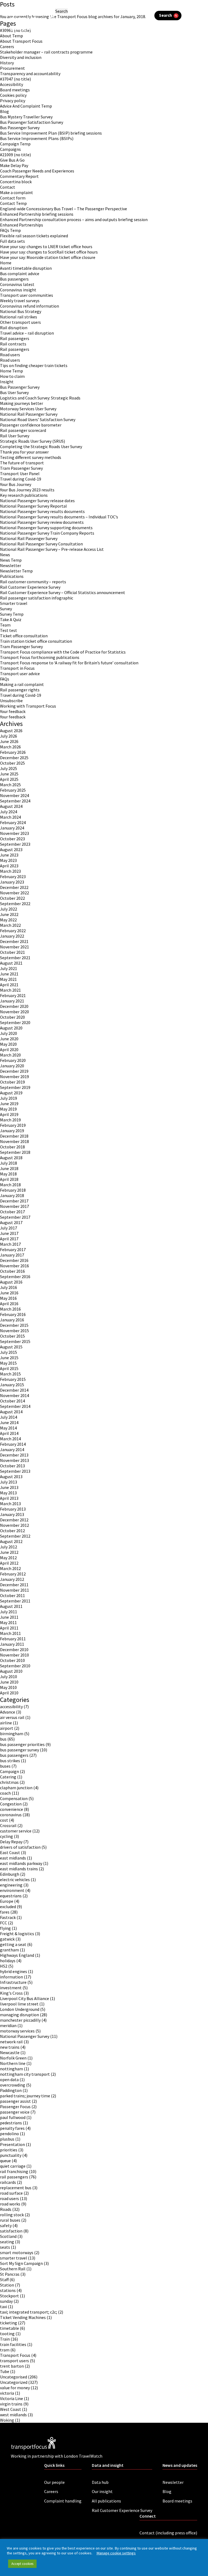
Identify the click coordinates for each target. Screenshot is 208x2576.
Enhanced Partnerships (22, 225)
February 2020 (13, 1060)
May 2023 (8, 860)
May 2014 (8, 1428)
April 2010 (9, 1693)
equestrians (11, 1896)
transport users (14, 2361)
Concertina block (16, 182)
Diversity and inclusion (21, 57)
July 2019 (9, 1098)
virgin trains (11, 2404)
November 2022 (14, 893)
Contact (8, 187)
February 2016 (13, 1314)
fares (5, 1912)
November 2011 (14, 1590)
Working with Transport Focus (28, 706)
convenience (12, 1809)
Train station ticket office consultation (36, 641)
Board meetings (15, 90)
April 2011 (9, 1628)
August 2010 (11, 1671)
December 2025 (14, 758)
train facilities (13, 2344)
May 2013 (8, 1493)
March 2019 (10, 1120)
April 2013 (9, 1498)
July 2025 (9, 768)
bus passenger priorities (22, 1744)
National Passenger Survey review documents (42, 522)
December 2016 (14, 1260)
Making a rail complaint (22, 684)
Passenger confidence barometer (31, 425)
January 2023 (12, 882)
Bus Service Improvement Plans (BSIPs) (37, 138)
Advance (8, 1712)
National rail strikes (19, 317)
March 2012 (10, 1568)
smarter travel (14, 2258)
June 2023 (9, 855)
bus (3, 1739)
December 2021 (14, 941)
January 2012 (12, 1579)
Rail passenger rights (20, 690)
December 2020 (14, 1006)
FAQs (5, 679)
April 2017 (9, 1239)
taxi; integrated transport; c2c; (29, 2312)
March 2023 (10, 871)
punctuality (11, 2155)
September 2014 (15, 1406)
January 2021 (12, 1001)
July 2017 (9, 1228)
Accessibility (12, 84)
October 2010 (12, 1660)
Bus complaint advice (20, 274)
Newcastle (10, 2052)
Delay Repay (11, 1842)
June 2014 (9, 1422)
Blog (4, 111)
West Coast (11, 2409)
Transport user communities (27, 295)
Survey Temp (12, 614)
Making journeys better (22, 403)
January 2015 (12, 1385)
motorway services (17, 2031)
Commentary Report (19, 176)
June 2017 (9, 1233)
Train (5, 2339)
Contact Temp (13, 203)
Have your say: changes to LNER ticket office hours (46, 246)
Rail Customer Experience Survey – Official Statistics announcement (63, 592)
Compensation (14, 1798)
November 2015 (14, 1331)
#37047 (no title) (15, 79)
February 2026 (13, 752)
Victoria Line (12, 2398)
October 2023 (12, 839)
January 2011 (12, 1644)
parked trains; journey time (25, 2096)
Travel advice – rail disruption (27, 333)
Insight (7, 382)
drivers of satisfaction (20, 1847)
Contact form (13, 198)
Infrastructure (13, 1982)
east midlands (13, 1858)
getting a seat (13, 1944)
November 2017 (14, 1206)
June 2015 (9, 1358)
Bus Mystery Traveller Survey (26, 117)
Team (5, 625)
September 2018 (15, 1152)
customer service (16, 1831)
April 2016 (9, 1304)
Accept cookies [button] (22, 2564)
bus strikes (10, 1761)
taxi (4, 2307)
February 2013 (13, 1509)
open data (9, 2080)
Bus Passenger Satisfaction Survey (32, 122)
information (12, 1977)
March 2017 (10, 1244)
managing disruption (19, 2015)
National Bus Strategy (21, 311)
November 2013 (14, 1460)
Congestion (11, 1804)
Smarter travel (14, 603)
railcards (8, 2182)
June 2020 (9, 1039)
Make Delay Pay (14, 165)
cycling (6, 1836)
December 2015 (14, 1325)
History (7, 63)
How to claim (12, 376)
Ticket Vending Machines (23, 2317)
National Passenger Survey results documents (42, 511)
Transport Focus (15, 2355)
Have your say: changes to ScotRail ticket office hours (49, 252)
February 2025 (13, 790)
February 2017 (13, 1249)
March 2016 (10, 1309)
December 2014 (14, 1390)
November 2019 (14, 1077)
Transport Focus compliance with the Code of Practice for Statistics (63, 652)
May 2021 (8, 979)
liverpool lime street (19, 2004)
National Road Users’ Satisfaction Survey (38, 419)
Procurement (12, 68)
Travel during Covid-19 (21, 479)
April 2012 (9, 1563)
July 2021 (9, 968)
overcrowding (13, 2085)
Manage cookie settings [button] (116, 2553)
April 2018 (9, 1179)
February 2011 (13, 1639)
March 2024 (10, 817)
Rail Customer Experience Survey (30, 587)
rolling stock (12, 2215)
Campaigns (10, 149)
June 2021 (9, 974)
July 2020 (9, 1033)
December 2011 (14, 1585)
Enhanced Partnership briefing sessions (37, 214)
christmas (9, 1782)
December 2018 (14, 1136)
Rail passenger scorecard (23, 430)
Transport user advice (20, 674)
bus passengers (14, 1755)
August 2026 (11, 731)
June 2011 (9, 1617)
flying (5, 1928)
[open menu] (193, 16)
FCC (4, 1923)
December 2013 (14, 1455)
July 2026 (9, 736)
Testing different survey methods (31, 457)
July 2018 (9, 1163)
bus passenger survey (19, 1750)
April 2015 (9, 1368)
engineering (11, 1885)
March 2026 (10, 747)
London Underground (20, 2009)
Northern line (13, 2063)
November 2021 (14, 947)
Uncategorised (14, 2377)
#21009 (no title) (15, 155)
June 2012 (9, 1552)
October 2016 (12, 1271)
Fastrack (8, 1917)
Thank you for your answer (24, 452)
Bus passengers (14, 279)
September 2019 (15, 1087)
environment (12, 1890)
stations (8, 2290)
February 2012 (13, 1574)
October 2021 (12, 952)
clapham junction (16, 1788)
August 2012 (11, 1541)
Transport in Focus (17, 668)
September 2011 (15, 1601)
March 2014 (10, 1439)
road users (9, 2198)
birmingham (12, 1734)
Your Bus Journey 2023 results (27, 490)
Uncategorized (14, 2382)
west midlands (13, 2415)
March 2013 (10, 1504)
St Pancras (10, 2274)
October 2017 (12, 1212)
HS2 (4, 1966)
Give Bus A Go (12, 160)
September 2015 (15, 1341)
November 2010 (14, 1655)
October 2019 (12, 1082)
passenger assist (15, 2101)
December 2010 (14, 1649)
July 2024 (9, 812)
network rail (11, 2042)
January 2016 (12, 1320)
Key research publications (24, 495)
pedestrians (11, 2123)
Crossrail (8, 1825)
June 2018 (9, 1168)
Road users (10, 355)
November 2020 (14, 1012)
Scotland (8, 2236)
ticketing (9, 2323)
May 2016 (8, 1298)
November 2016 (14, 1266)
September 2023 (15, 844)
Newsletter (11, 565)
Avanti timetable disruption (26, 268)
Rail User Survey (15, 436)
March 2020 (10, 1055)
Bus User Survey (14, 392)
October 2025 (12, 763)
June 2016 (9, 1293)
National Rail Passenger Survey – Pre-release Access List (52, 549)
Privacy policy (13, 101)
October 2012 (12, 1531)
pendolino (9, 2134)
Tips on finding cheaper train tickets (34, 365)
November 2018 (14, 1141)
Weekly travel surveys (20, 301)
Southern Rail (13, 2269)
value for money (15, 2388)
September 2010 (15, 1666)
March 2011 (10, 1633)
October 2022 (12, 898)
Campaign (9, 1771)
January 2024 (12, 828)
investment (11, 1988)
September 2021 (15, 958)
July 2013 (9, 1482)
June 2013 (9, 1487)
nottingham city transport (25, 2074)
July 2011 (9, 1612)
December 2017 (14, 1201)
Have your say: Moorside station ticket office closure (48, 257)
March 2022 (10, 925)
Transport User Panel (20, 474)
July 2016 (9, 1287)
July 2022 (9, 909)
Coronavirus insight (18, 290)
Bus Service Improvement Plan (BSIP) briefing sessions (51, 133)
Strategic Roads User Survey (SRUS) (32, 441)
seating (7, 2242)
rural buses (10, 2220)
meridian (8, 2025)
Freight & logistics (17, 1934)
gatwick (7, 1939)
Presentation (12, 2144)
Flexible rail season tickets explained (34, 236)
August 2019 (11, 1093)
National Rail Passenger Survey (29, 414)
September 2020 (15, 1022)
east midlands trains (19, 1869)
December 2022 (14, 887)
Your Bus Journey (16, 484)
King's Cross (11, 1993)
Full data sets (12, 241)
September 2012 (15, 1536)
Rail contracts (13, 344)
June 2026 (9, 741)
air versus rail (12, 1717)
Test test (9, 630)
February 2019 (13, 1125)
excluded (8, 1907)
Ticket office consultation (24, 636)
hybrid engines (14, 1971)
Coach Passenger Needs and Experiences (37, 171)
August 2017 (11, 1222)
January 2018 (12, 1195)
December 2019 (14, 1071)
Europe (7, 1901)
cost (4, 1820)
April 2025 (9, 779)
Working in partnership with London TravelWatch (57, 29)
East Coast (10, 1852)
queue (5, 2161)
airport (7, 1728)
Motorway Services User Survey (28, 409)
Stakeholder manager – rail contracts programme (46, 52)
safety (6, 2225)
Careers (7, 46)
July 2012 (9, 1547)
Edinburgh (10, 1874)
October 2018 (12, 1147)
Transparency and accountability (30, 74)
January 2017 (12, 1255)
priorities (9, 2150)
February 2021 (13, 995)
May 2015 (8, 1363)
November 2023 (14, 833)
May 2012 (8, 1558)
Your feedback (13, 711)
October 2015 (12, 1336)
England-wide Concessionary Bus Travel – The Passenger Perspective (64, 209)
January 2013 (12, 1514)
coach (5, 1793)
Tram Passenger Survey (21, 468)
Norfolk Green (13, 2058)
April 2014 (9, 1433)
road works (10, 2204)
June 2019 (9, 1104)
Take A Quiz (11, 619)
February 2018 (13, 1190)
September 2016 (15, 1277)
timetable (9, 2328)
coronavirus (11, 1815)
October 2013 (12, 1466)
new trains (10, 2047)
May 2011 (8, 1622)
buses (5, 1766)
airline (6, 1723)
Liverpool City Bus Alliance (25, 1998)
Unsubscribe (11, 701)
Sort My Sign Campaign (21, 2263)
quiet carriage (13, 2166)
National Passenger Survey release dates (37, 501)
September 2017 (15, 1217)
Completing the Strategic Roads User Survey (41, 446)
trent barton (12, 2366)
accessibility (11, 1707)
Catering (8, 1777)
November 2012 (14, 1525)
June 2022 (9, 914)
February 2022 (13, 931)
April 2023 (9, 866)
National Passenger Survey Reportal (33, 506)
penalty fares (12, 2128)
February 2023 (13, 877)
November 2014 (14, 1395)
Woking (7, 2420)
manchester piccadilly (20, 2020)
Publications (12, 576)
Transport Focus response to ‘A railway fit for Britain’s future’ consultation (69, 663)
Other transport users (20, 322)
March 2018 (10, 1185)
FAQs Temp (10, 230)
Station (7, 2285)
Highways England (17, 1955)
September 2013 (15, 1471)
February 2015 (13, 1379)
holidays (8, 1961)
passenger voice (15, 2112)
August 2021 (11, 963)
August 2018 (11, 1158)
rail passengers (14, 2177)
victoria (7, 2393)
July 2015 (9, 1352)
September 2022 (15, 904)
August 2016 (11, 1282)
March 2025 (10, 785)
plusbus (7, 2139)
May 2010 (8, 1687)
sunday (6, 2301)
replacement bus (16, 2188)
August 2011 (11, 1606)
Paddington (11, 2090)
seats (5, 2247)
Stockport (9, 2296)
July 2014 (9, 1417)
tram (5, 2350)
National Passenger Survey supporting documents (46, 528)
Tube (5, 2371)
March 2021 (10, 990)
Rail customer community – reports (33, 582)
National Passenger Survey (25, 2036)
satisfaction (11, 2231)
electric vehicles (15, 1879)
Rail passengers (15, 338)
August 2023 (11, 849)
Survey (6, 609)
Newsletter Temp (16, 571)
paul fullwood (13, 2117)
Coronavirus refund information (30, 306)
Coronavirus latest (17, 284)
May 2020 (8, 1044)
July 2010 (9, 1677)
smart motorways (17, 2252)
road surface (11, 2193)
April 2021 (9, 985)
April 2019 (9, 1114)
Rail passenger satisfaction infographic (37, 598)
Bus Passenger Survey (20, 128)
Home (6, 263)
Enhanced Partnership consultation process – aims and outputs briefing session (74, 219)
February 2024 (13, 822)
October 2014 (12, 1401)
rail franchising (14, 2171)
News (5, 555)
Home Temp (12, 371)
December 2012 (14, 1520)
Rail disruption (14, 328)
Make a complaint (17, 192)
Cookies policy (13, 95)
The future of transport (22, 463)
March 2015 (10, 1374)
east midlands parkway (21, 1863)
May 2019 (8, 1109)
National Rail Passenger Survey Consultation (41, 544)
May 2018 (8, 1174)
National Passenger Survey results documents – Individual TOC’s (59, 517)
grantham (9, 1950)
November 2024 (14, 795)
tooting (7, 2334)
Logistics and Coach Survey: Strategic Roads (40, 398)
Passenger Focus (15, 2107)
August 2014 (11, 1412)
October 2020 (12, 1017)
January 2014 (12, 1449)
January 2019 (12, 1131)
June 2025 (9, 774)
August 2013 (11, 1477)
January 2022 (12, 936)
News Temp (11, 560)
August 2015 (11, 1347)
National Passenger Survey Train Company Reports (47, 533)
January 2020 (12, 1066)
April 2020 (9, 1049)
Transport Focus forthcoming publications (40, 657)
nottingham (12, 2069)
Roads (6, 2209)
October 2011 (12, 1595)
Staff (4, 2280)
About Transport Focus (21, 41)
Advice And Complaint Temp (26, 106)
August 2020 (11, 1028)
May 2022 (8, 920)
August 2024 (11, 806)
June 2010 (9, 1682)
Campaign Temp (15, 144)
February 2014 (13, 1444)
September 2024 (15, 801)
